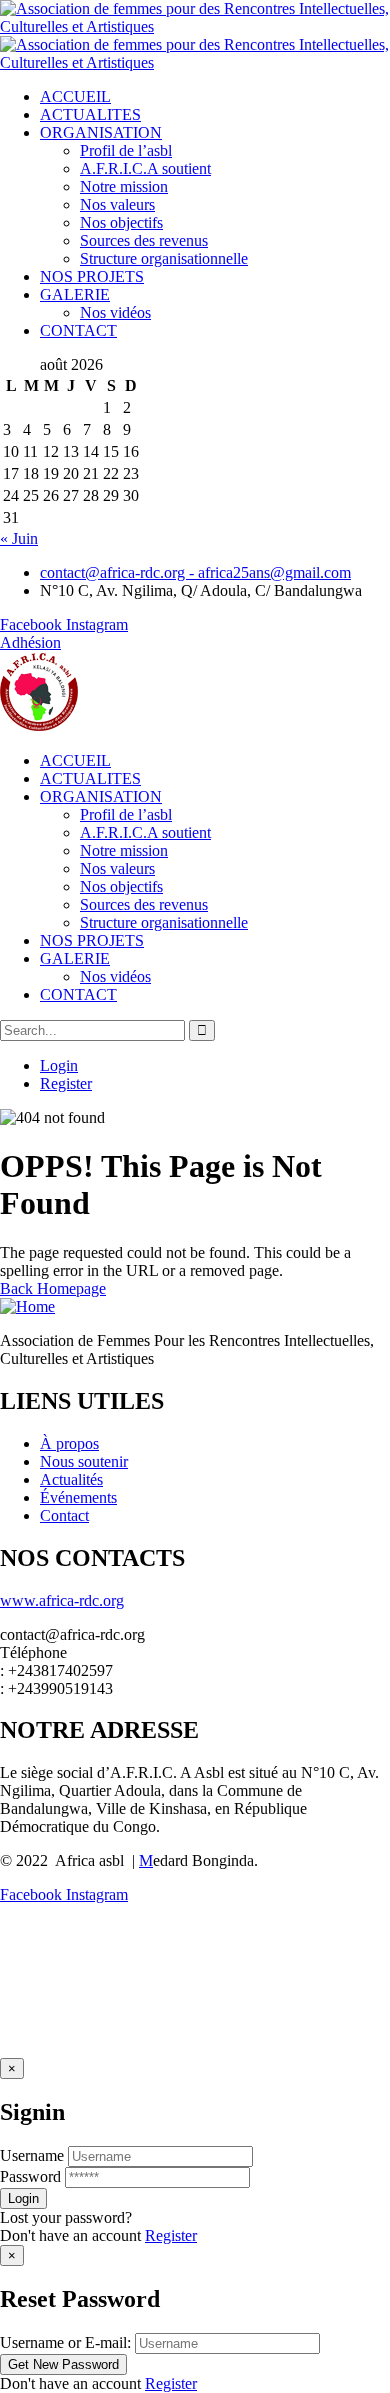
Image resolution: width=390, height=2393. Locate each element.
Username (32, 2155)
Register (66, 1083)
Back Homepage (53, 1288)
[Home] (39, 726)
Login (59, 1065)
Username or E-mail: (65, 2342)
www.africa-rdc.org (62, 1600)
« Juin (19, 538)
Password (30, 2176)
